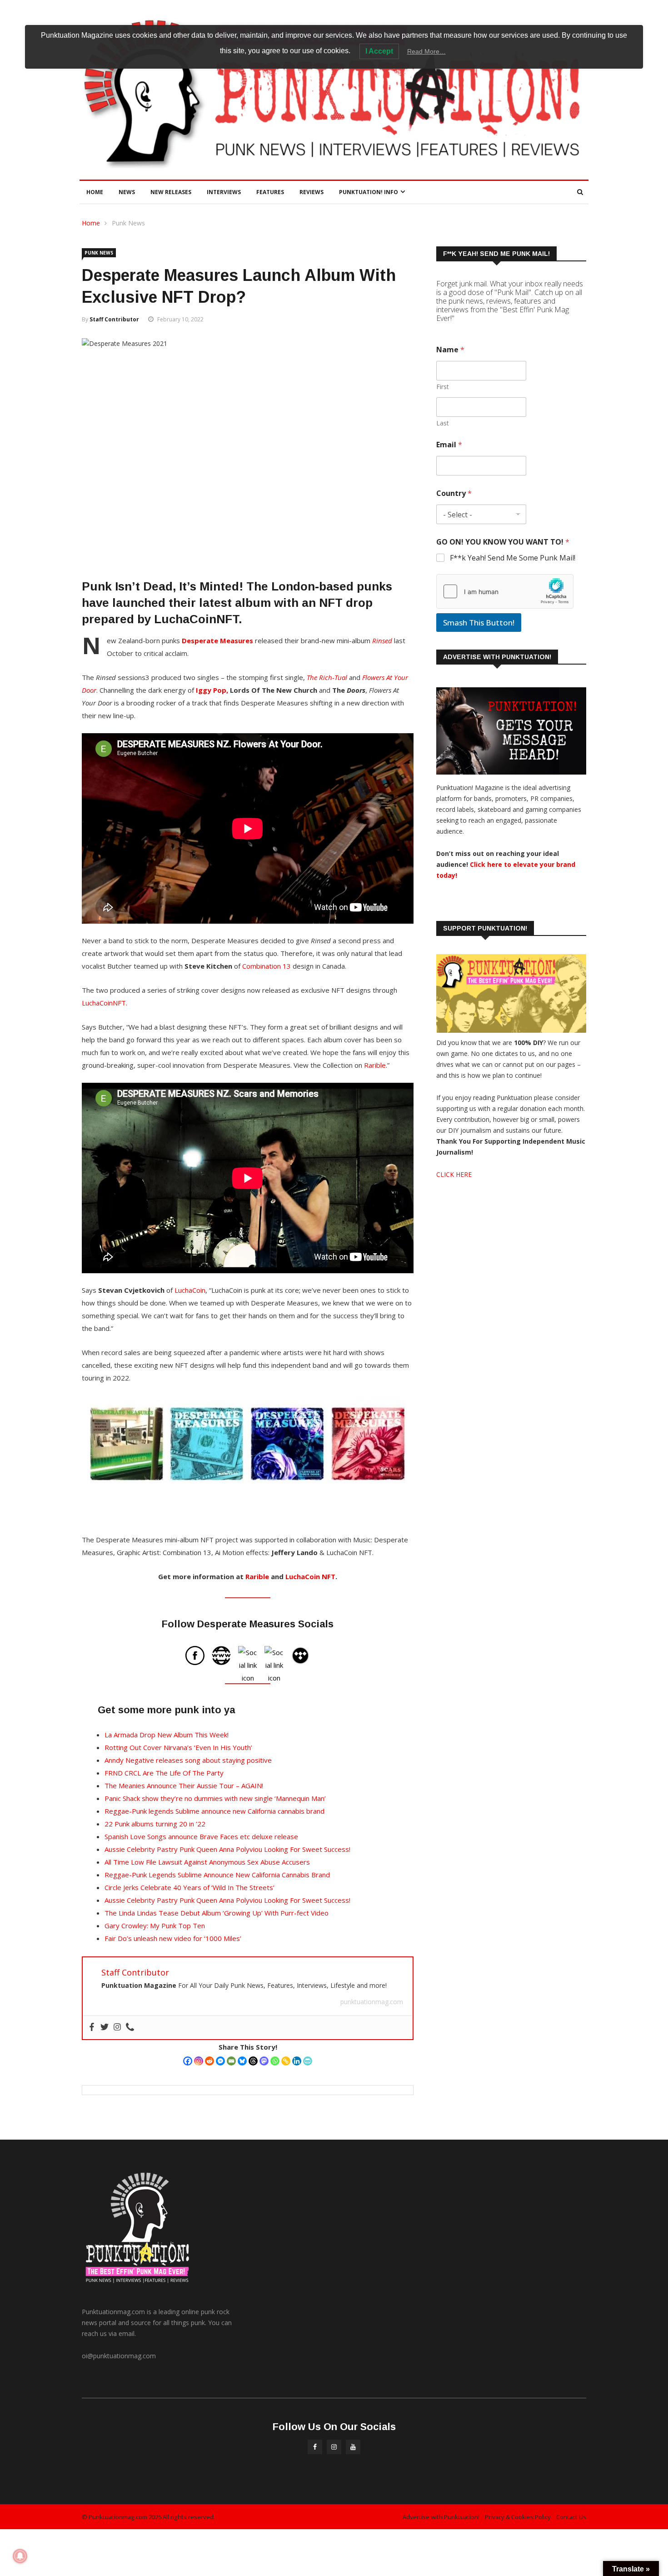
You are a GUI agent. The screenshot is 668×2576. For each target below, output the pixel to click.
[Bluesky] (242, 2061)
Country (454, 493)
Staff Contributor (114, 319)
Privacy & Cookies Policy (518, 2517)
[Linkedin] (297, 2061)
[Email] (231, 2061)
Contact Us (571, 2517)
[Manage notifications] (20, 2556)
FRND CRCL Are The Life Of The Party (164, 1773)
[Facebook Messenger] (220, 2061)
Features (270, 192)
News (127, 192)
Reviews (312, 192)
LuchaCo (300, 1576)
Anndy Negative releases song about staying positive (188, 1760)
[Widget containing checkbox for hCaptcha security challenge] (505, 591)
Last (443, 423)
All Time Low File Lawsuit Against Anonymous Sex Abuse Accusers (207, 1862)
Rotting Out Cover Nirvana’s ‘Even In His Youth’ (178, 1747)
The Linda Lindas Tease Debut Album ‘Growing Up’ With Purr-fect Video (217, 1913)
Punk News (128, 223)
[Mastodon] (264, 2061)
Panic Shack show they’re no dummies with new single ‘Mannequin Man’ (215, 1798)
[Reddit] (209, 2061)
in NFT (325, 1576)
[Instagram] (199, 2061)
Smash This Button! (479, 623)
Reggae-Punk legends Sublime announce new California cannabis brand (214, 1811)
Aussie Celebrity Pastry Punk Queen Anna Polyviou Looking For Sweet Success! (227, 1849)
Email (449, 445)
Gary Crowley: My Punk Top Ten (155, 1926)
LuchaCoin (190, 1290)
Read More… (426, 51)
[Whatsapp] (275, 2061)
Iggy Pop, (212, 690)
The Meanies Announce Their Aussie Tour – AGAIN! (184, 1786)
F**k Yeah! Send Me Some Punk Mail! (513, 558)
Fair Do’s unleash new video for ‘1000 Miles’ (173, 1938)
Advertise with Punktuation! (441, 2517)
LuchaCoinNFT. (105, 1003)
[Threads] (253, 2061)
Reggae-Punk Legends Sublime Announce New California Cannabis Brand (217, 1875)
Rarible (375, 1065)
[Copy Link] (286, 2061)
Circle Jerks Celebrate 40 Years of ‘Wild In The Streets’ (189, 1887)
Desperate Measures (217, 640)
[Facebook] (188, 2061)
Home (95, 192)
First (443, 387)
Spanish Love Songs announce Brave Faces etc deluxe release (201, 1836)
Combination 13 (267, 966)
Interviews (224, 192)
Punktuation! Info (369, 192)
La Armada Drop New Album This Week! (167, 1735)
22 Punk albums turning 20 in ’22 (155, 1824)
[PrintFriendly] (308, 2061)
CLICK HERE (454, 1174)
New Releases (171, 192)
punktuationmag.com (372, 2002)
